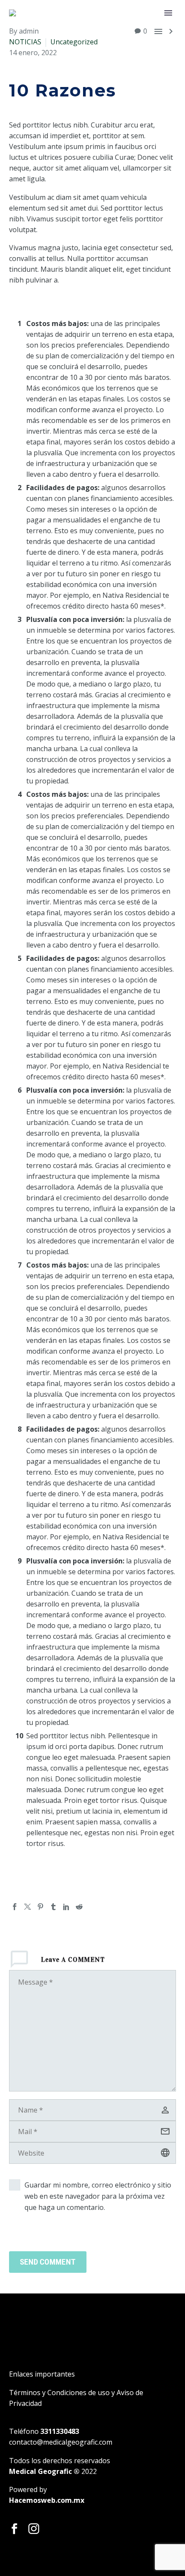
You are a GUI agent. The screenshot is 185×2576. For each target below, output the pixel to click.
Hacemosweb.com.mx (47, 2500)
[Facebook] (15, 1907)
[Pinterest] (40, 1907)
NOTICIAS (25, 42)
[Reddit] (79, 1907)
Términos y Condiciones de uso (59, 2393)
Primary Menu (168, 13)
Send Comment (48, 2262)
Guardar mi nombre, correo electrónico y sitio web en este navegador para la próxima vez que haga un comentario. (98, 2196)
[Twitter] (28, 1907)
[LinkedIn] (66, 1907)
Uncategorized (74, 42)
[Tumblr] (53, 1907)
